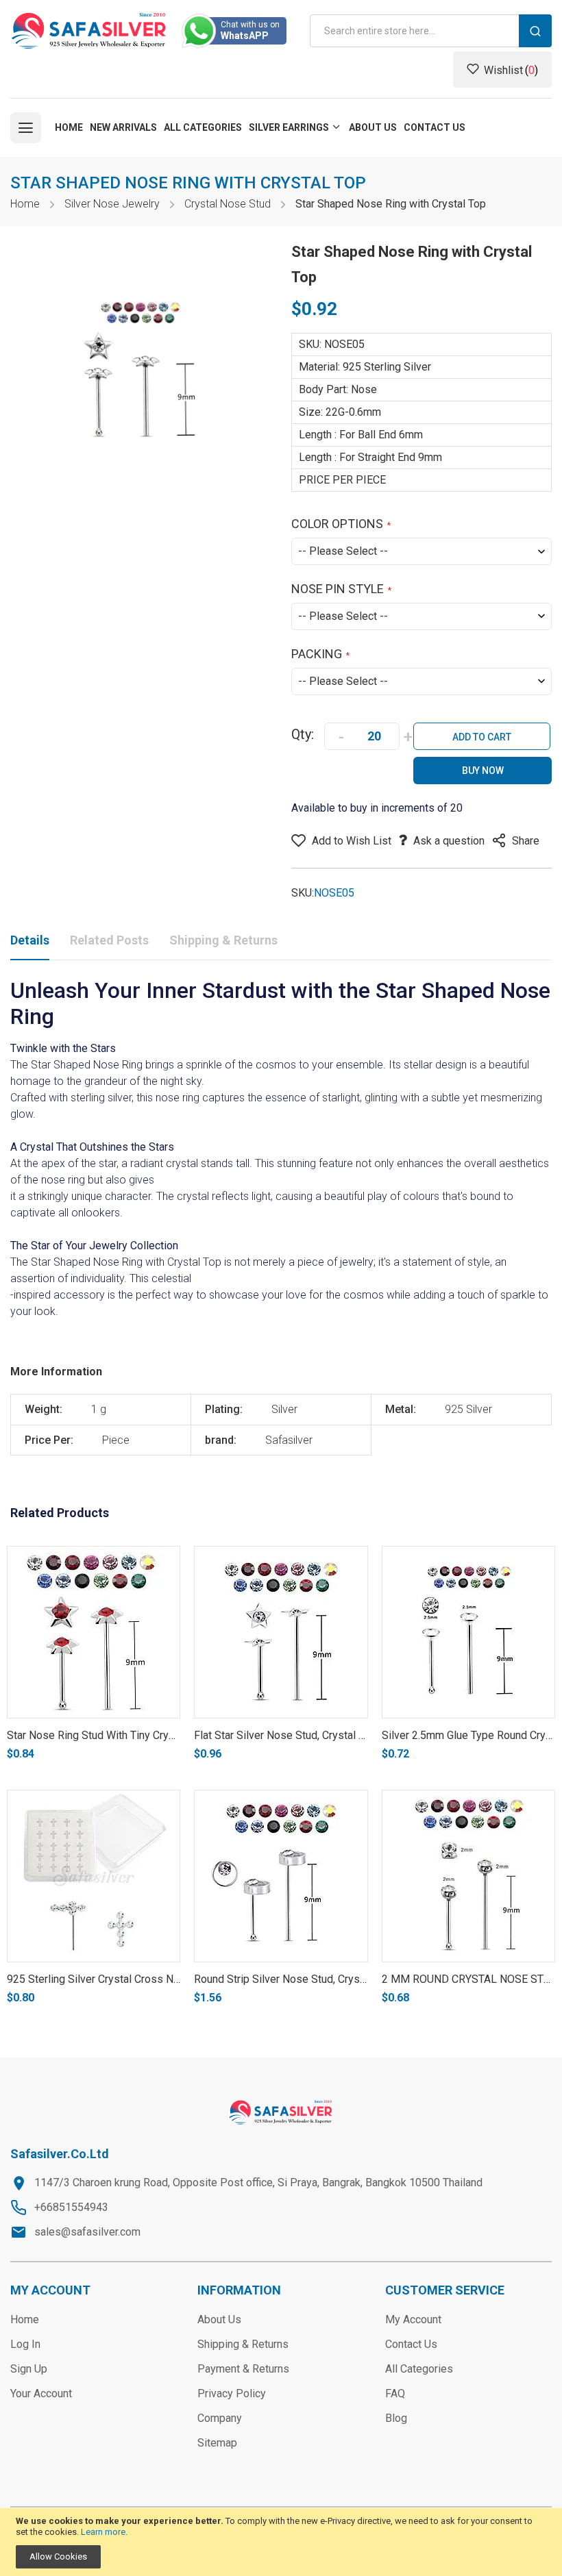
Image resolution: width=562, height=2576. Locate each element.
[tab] (30, 943)
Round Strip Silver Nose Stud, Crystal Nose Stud (309, 1979)
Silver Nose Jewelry (112, 204)
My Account (413, 2319)
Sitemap (217, 2443)
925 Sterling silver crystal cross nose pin (109, 1979)
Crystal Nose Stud (228, 204)
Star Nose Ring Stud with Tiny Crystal (97, 1735)
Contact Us (411, 2344)
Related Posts (109, 940)
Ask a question (449, 841)
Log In (25, 2344)
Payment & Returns (243, 2369)
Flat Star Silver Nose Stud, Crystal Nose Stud (302, 1735)
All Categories (419, 2369)
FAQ (395, 2393)
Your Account (41, 2393)
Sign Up (29, 2369)
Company (220, 2418)
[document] (281, 2542)
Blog (396, 2418)
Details (30, 940)
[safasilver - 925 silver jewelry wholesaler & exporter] (89, 31)
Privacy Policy (232, 2393)
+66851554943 (71, 2207)
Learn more (103, 2532)
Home (25, 204)
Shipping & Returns (223, 940)
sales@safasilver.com (87, 2232)
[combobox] (431, 31)
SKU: (303, 893)
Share (526, 841)
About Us (219, 2319)
